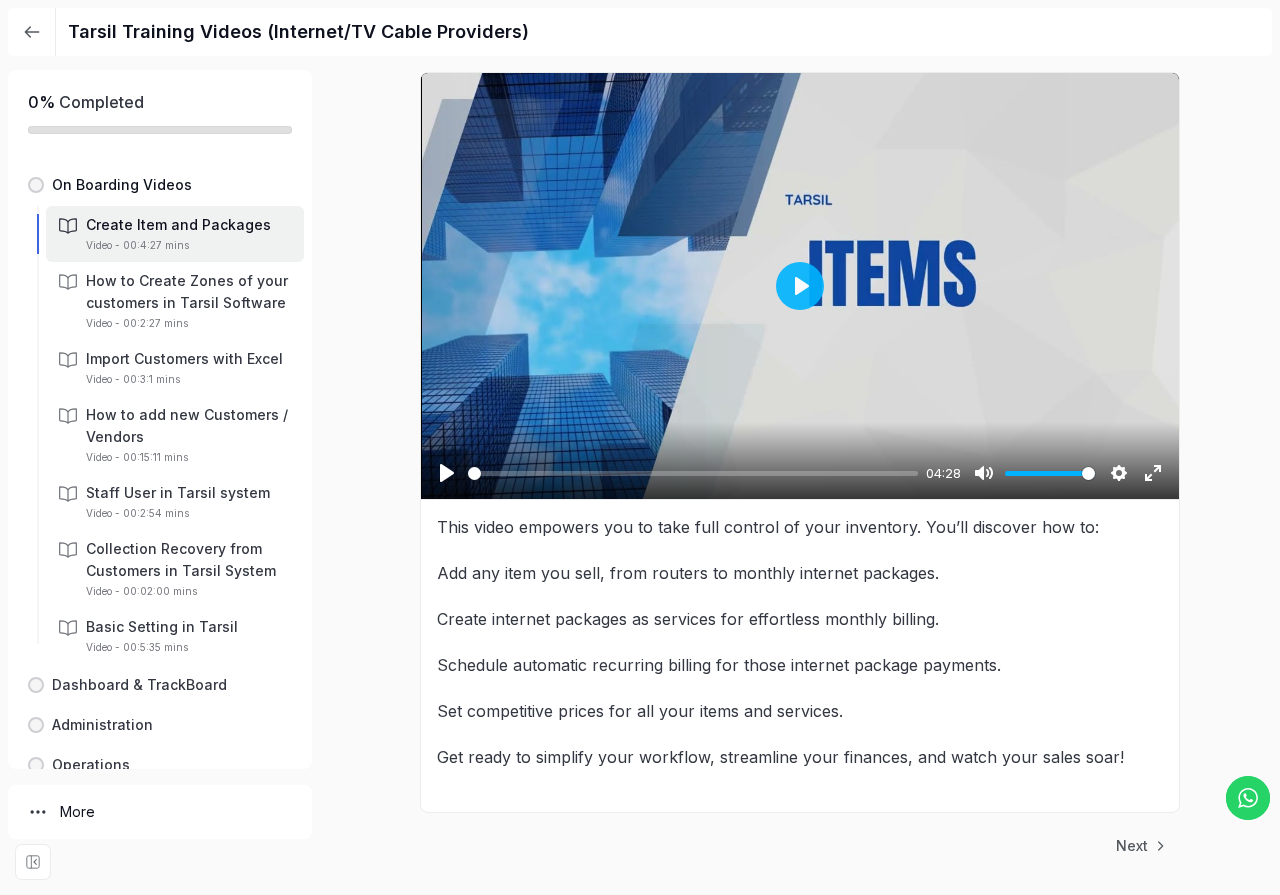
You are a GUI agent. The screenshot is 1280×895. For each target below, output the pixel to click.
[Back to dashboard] (32, 32)
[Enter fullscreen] (33, 862)
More (77, 811)
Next (1132, 845)
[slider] (693, 473)
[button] (160, 185)
